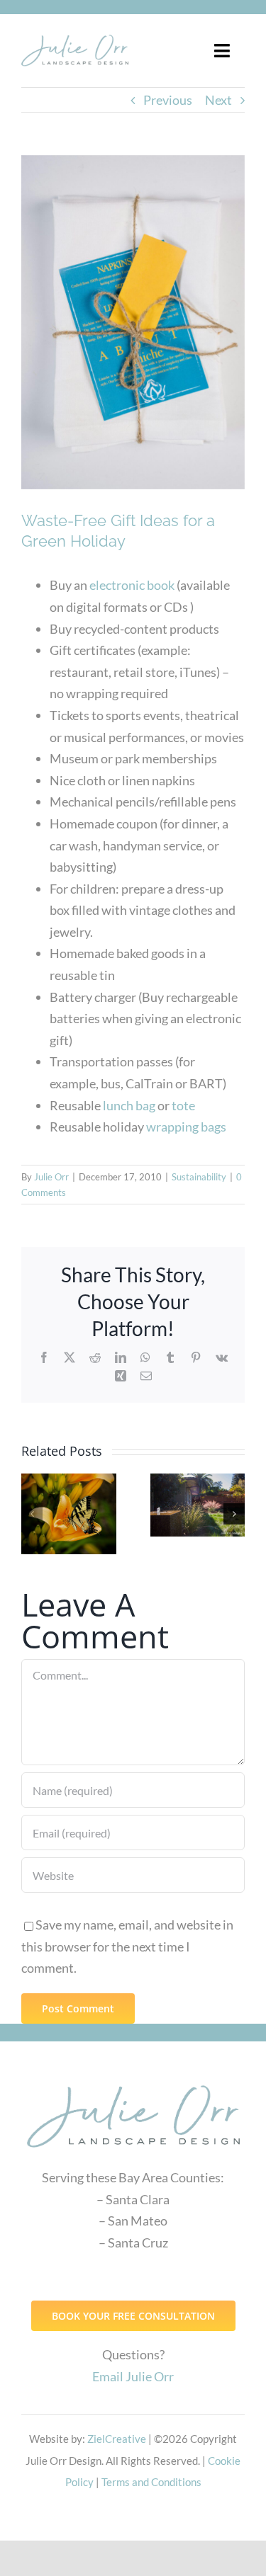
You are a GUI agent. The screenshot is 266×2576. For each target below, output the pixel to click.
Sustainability (199, 1177)
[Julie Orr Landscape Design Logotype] (133, 2079)
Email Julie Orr (133, 2376)
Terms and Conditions (151, 2482)
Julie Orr (51, 1177)
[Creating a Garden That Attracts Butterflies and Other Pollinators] (69, 1514)
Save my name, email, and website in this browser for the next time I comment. (127, 1946)
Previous (168, 100)
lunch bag (128, 1105)
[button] (32, 1514)
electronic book (132, 585)
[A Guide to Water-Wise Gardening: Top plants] (198, 1505)
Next (218, 100)
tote (183, 1105)
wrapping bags (185, 1127)
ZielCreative (117, 2439)
